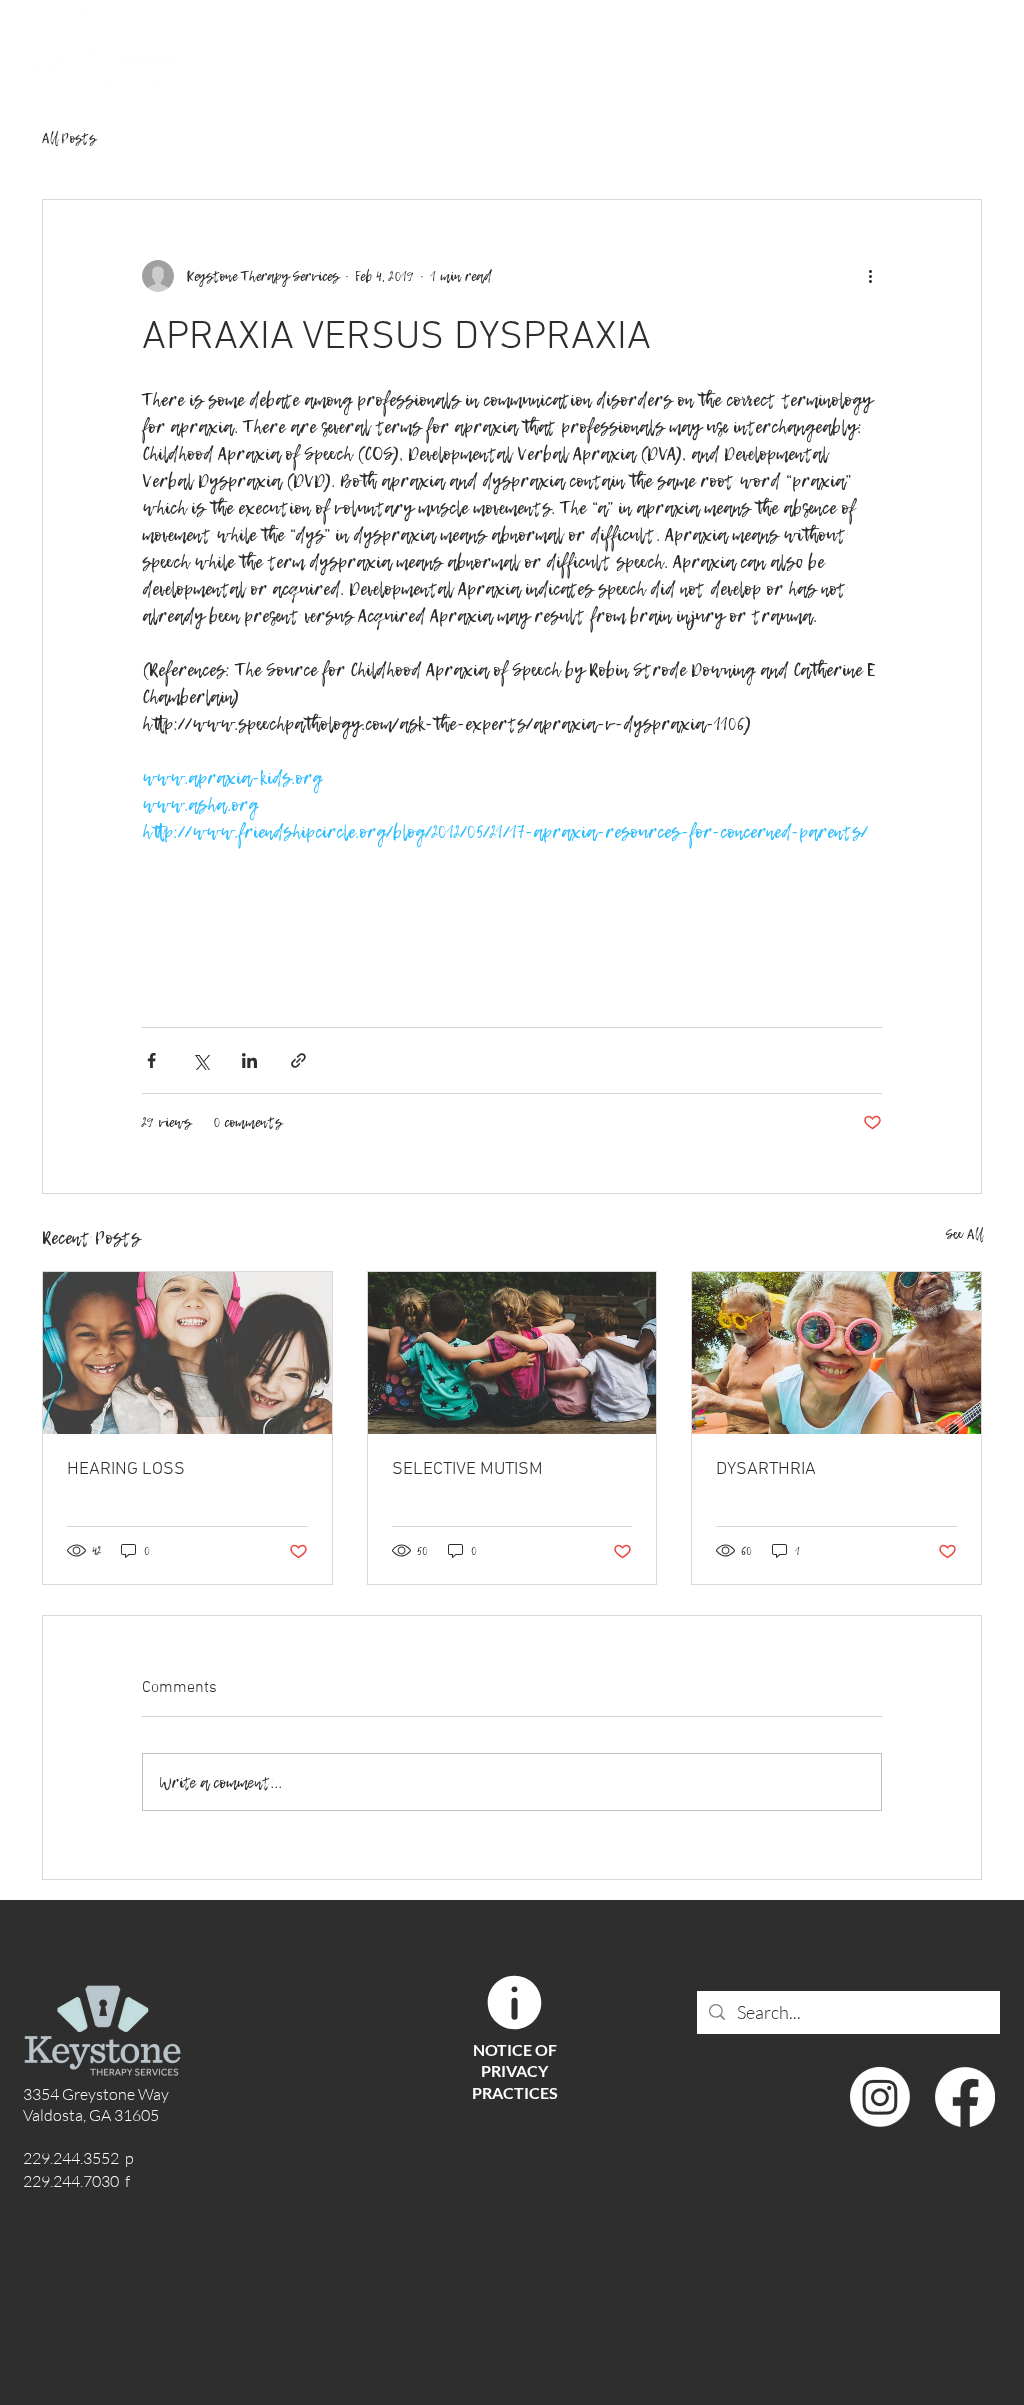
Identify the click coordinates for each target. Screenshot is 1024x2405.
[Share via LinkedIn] (249, 1060)
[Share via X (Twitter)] (200, 1060)
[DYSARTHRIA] (836, 1353)
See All (964, 1234)
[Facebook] (969, 25)
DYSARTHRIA (766, 1469)
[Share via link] (298, 1060)
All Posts (69, 138)
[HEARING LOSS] (187, 1353)
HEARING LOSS (126, 1469)
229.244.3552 (783, 27)
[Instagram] (923, 25)
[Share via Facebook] (151, 1060)
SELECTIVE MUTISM (467, 1469)
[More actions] (870, 276)
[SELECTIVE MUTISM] (512, 1353)
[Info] (514, 2002)
